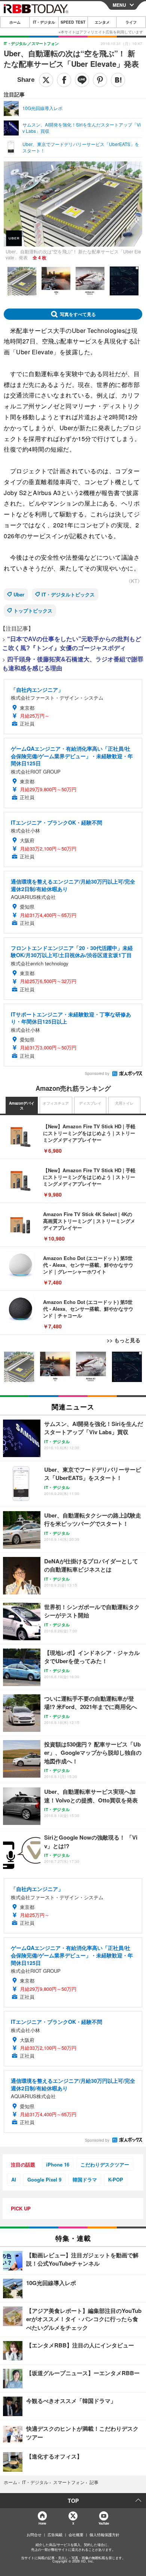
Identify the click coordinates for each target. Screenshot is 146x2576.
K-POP (116, 2179)
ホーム (15, 22)
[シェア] (64, 80)
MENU (119, 5)
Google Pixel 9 (44, 2179)
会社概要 (76, 2535)
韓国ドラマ (85, 2179)
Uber (19, 594)
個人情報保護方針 (104, 2535)
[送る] (82, 80)
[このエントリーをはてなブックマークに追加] (118, 80)
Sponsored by (97, 1073)
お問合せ (34, 2535)
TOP (73, 2501)
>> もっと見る (124, 1340)
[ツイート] (46, 80)
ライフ (131, 22)
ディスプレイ (90, 1103)
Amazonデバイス (22, 1106)
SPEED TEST (73, 22)
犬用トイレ (124, 1103)
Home (42, 2523)
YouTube (104, 2523)
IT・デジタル (44, 22)
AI (14, 2179)
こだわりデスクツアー (105, 2164)
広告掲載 (55, 2535)
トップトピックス (33, 611)
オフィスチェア (56, 1103)
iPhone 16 (58, 2164)
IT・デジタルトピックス (68, 594)
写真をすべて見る (78, 314)
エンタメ (102, 22)
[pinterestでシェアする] (100, 80)
